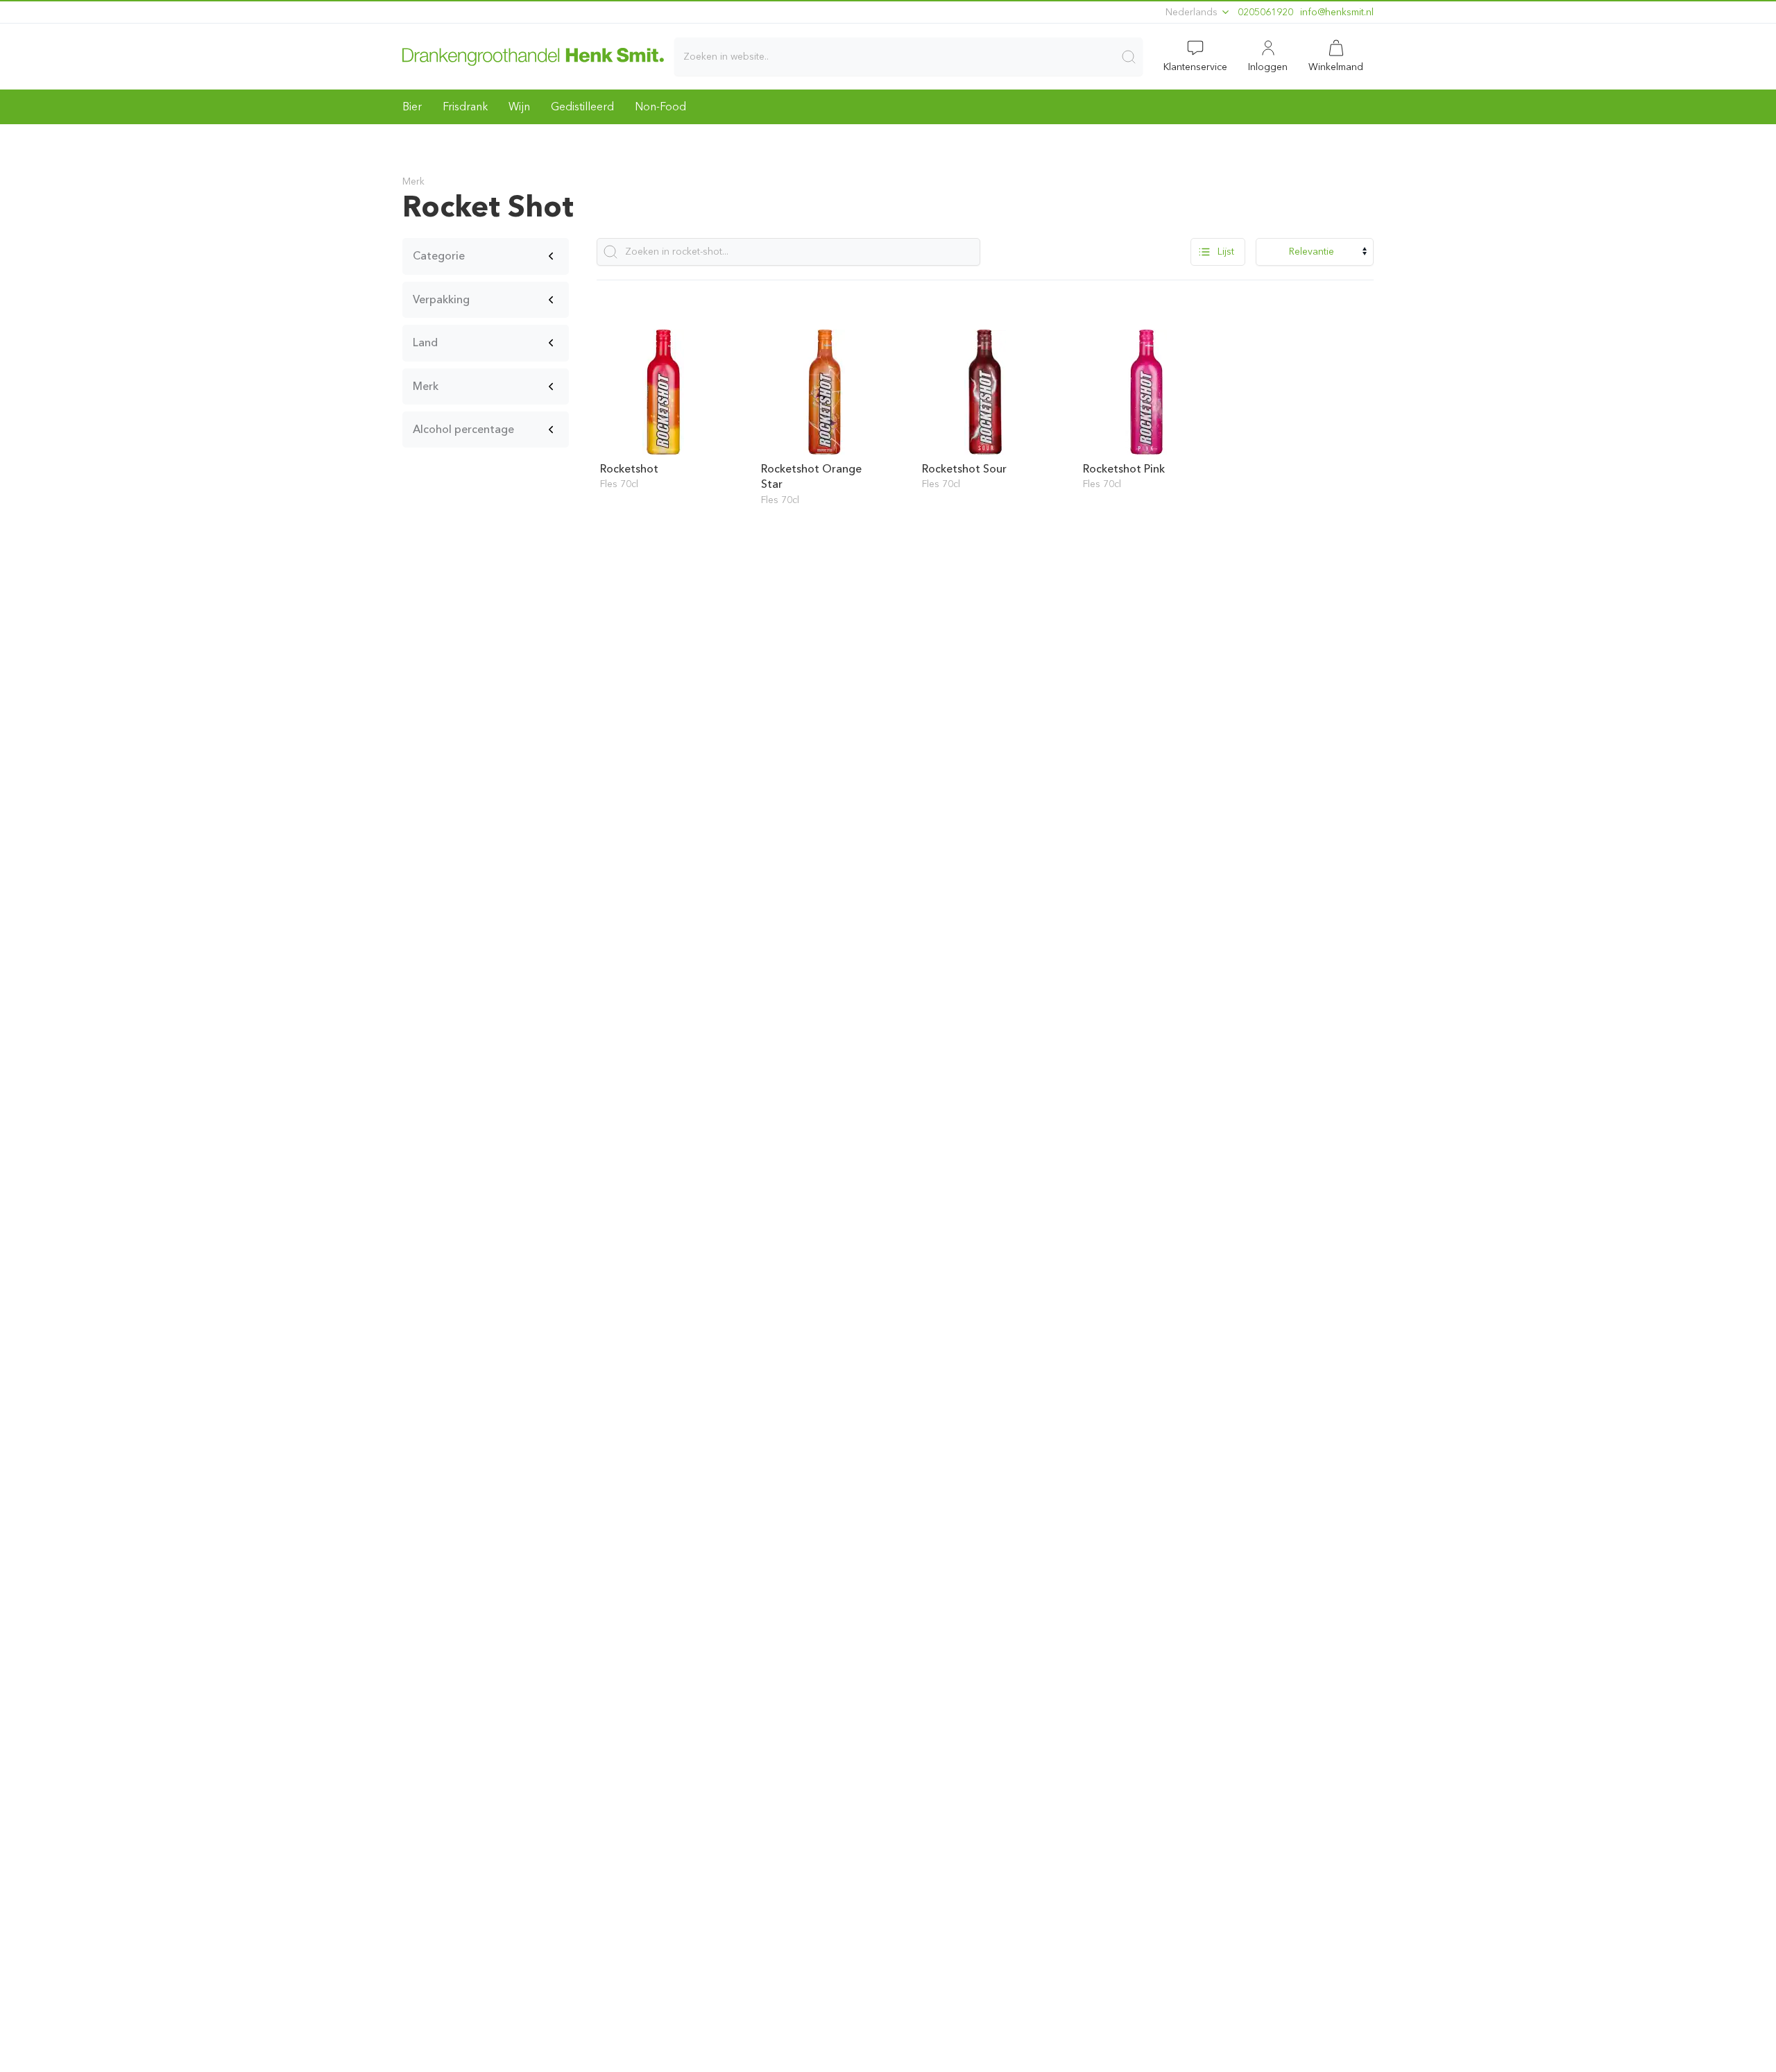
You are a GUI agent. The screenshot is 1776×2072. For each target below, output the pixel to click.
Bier (412, 107)
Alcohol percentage (463, 429)
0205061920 (1265, 12)
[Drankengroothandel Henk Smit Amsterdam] (533, 56)
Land (425, 342)
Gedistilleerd (582, 107)
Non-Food (660, 107)
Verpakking (441, 299)
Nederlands (1193, 12)
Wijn (519, 107)
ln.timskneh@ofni (1337, 12)
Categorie (439, 256)
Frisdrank (465, 107)
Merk (426, 386)
